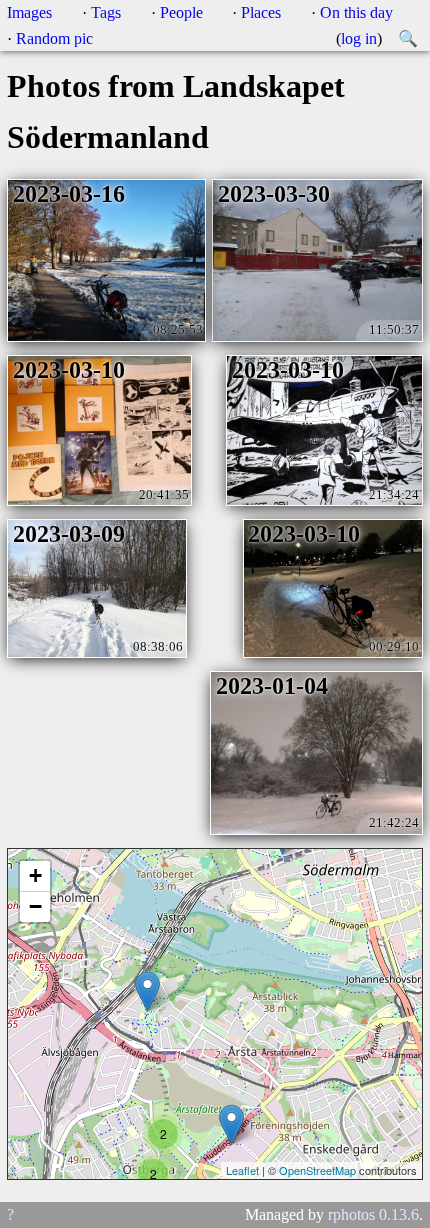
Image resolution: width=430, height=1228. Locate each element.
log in (359, 38)
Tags (106, 12)
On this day (356, 12)
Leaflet (242, 1170)
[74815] (147, 991)
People (181, 12)
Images (29, 12)
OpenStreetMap (317, 1170)
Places (261, 12)
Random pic (54, 38)
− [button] (35, 906)
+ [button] (35, 875)
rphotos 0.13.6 (373, 1214)
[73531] (231, 1124)
